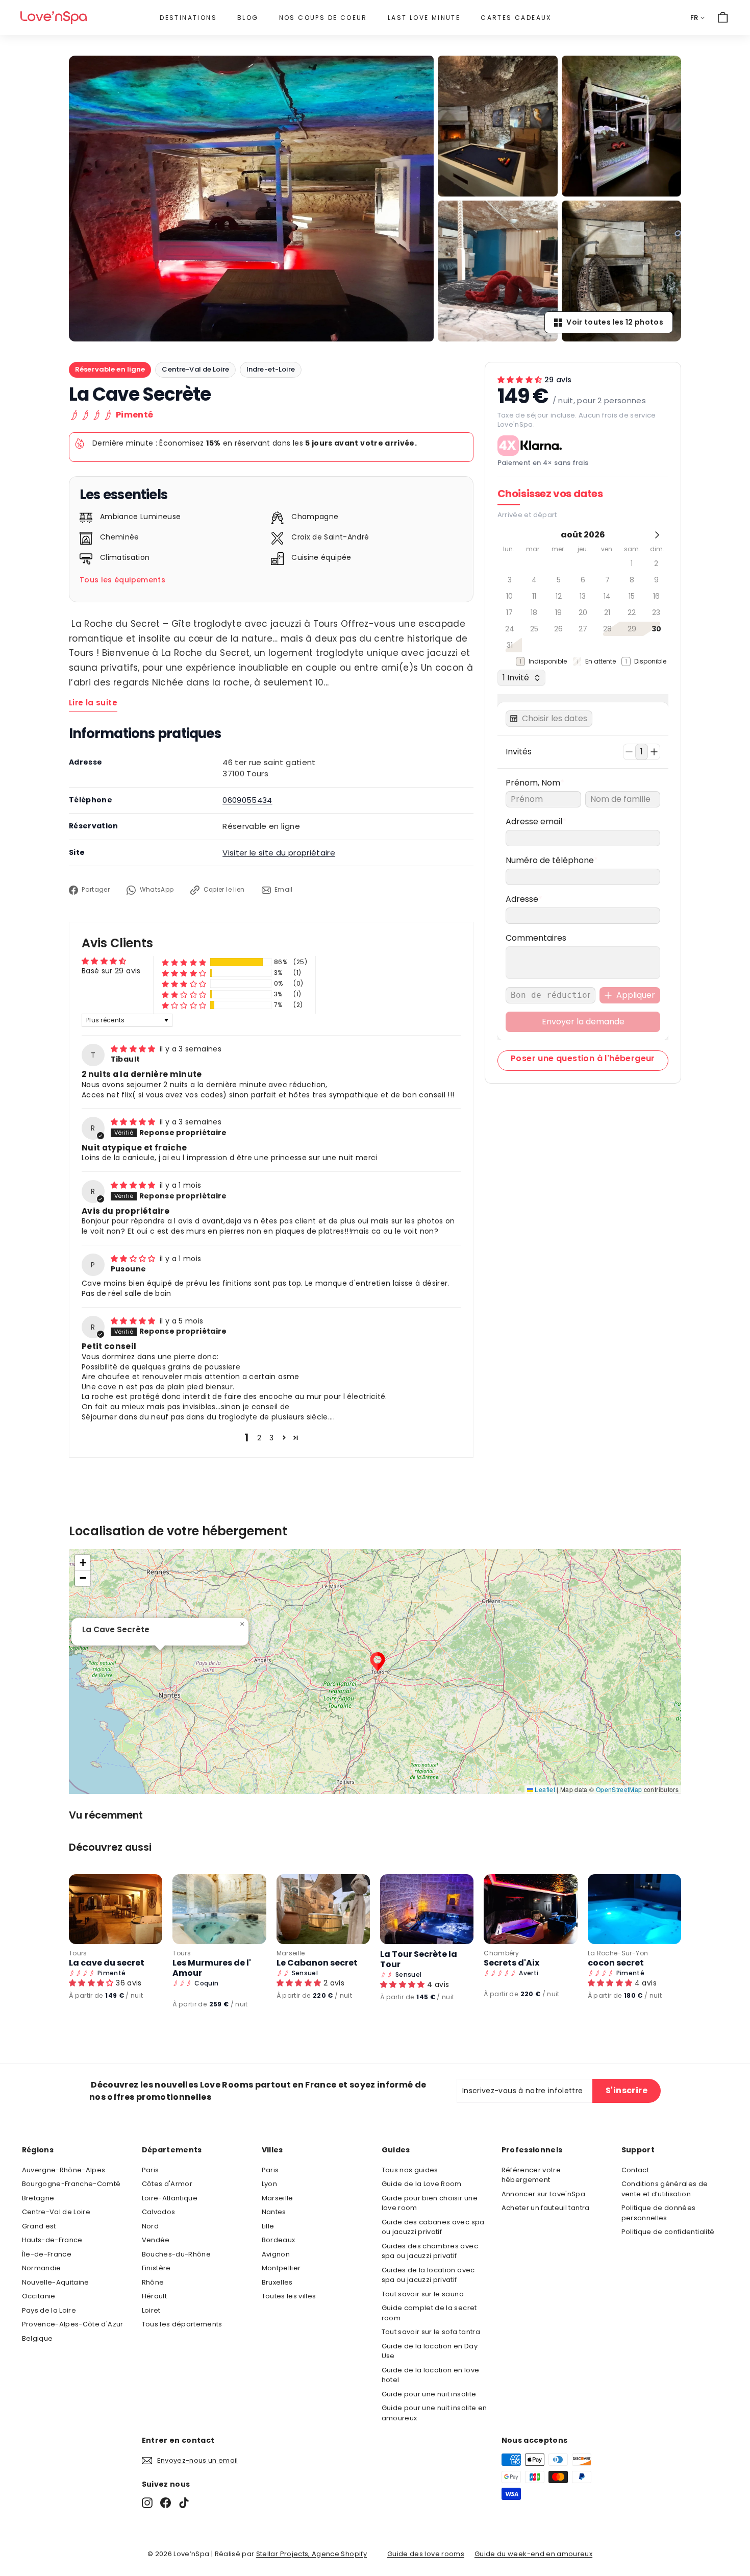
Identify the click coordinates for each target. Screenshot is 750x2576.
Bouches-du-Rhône (177, 2254)
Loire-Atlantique (170, 2198)
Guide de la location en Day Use (430, 2351)
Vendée (156, 2240)
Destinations (188, 18)
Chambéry (501, 1953)
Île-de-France (47, 2254)
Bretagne (38, 2198)
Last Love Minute (424, 18)
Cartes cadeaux (516, 18)
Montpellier (281, 2268)
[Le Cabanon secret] (323, 1909)
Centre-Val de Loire (195, 369)
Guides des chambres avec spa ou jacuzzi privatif (430, 2251)
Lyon (269, 2184)
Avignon (276, 2254)
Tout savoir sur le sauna (423, 2294)
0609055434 (247, 800)
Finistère (156, 2268)
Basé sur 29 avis (111, 971)
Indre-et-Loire (271, 369)
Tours (78, 1953)
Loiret (151, 2310)
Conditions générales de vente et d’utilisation (665, 2189)
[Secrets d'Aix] (530, 1909)
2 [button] (259, 1438)
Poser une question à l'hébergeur (583, 1058)
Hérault (154, 2296)
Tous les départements (182, 2324)
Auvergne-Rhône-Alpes (64, 2170)
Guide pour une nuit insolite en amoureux (434, 2413)
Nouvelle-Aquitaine (56, 2282)
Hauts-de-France (52, 2240)
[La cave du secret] (116, 1909)
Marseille (291, 1953)
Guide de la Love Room (422, 2184)
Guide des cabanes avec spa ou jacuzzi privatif (433, 2227)
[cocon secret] (634, 1909)
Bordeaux (279, 2240)
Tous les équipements (122, 580)
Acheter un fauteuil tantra (546, 2208)
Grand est (39, 2226)
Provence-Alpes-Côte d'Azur (73, 2324)
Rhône (153, 2282)
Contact (635, 2170)
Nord (150, 2226)
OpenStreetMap (619, 1789)
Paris (151, 2170)
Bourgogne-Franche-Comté (71, 2184)
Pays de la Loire (49, 2310)
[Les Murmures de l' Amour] (219, 1909)
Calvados (159, 2212)
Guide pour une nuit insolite (429, 2394)
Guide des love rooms (426, 2554)
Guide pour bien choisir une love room (430, 2203)
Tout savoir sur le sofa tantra (431, 2332)
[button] (184, 962)
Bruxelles (277, 2282)
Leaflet (544, 1789)
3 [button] (271, 1438)
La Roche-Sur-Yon (618, 1953)
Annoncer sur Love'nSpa (544, 2194)
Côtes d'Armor (167, 2184)
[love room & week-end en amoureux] (54, 18)
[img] (134, 1049)
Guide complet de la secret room (429, 2313)
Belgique (37, 2338)
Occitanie (39, 2296)
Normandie (42, 2268)
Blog (248, 18)
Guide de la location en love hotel (431, 2375)
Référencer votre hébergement (531, 2175)
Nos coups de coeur (323, 18)
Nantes (274, 2212)
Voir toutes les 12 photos (615, 322)
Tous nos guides (410, 2170)
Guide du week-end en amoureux (533, 2554)
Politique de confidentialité (668, 2232)
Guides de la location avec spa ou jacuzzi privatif (428, 2275)
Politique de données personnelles (659, 2213)
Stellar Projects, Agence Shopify (311, 2554)
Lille (268, 2226)
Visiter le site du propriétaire (279, 853)
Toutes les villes (289, 2296)
